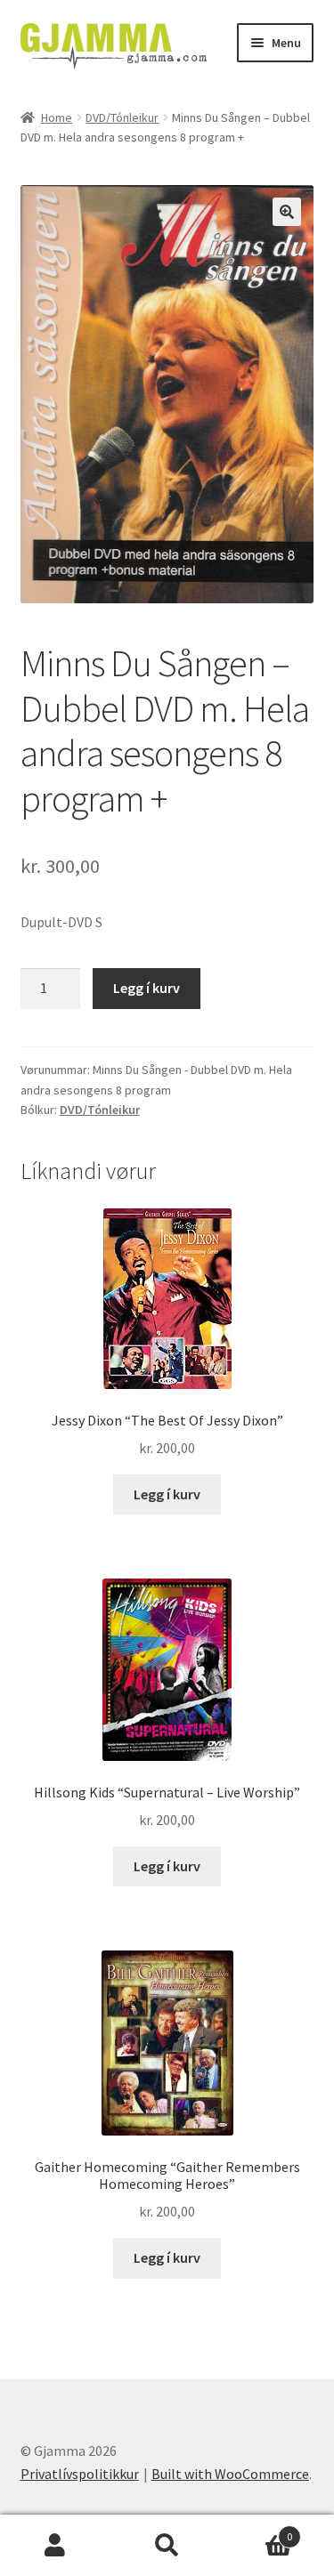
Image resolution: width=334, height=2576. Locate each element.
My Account (56, 2546)
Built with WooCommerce (230, 2474)
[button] (287, 212)
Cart (257, 2530)
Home (57, 117)
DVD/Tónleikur (122, 117)
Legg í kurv (147, 988)
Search (167, 2546)
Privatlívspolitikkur (80, 2474)
